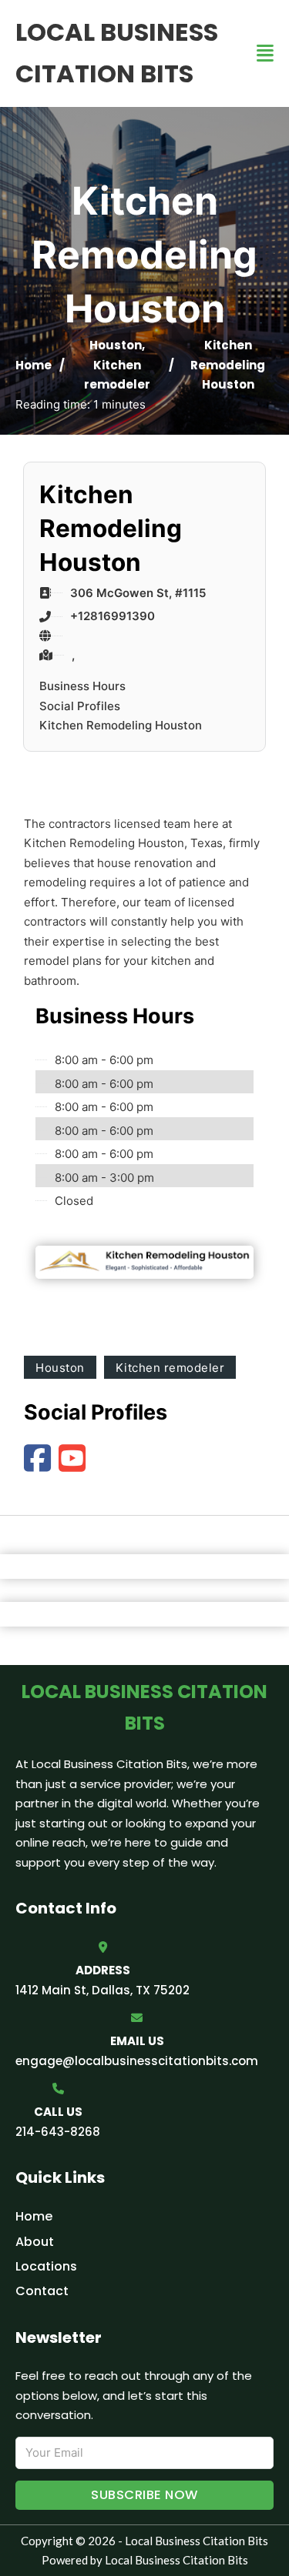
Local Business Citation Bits (117, 53)
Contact (42, 2291)
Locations (46, 2266)
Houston (116, 345)
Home (34, 365)
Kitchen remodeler (170, 1368)
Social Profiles (80, 706)
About (35, 2242)
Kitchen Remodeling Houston (121, 725)
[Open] (265, 53)
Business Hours (82, 686)
